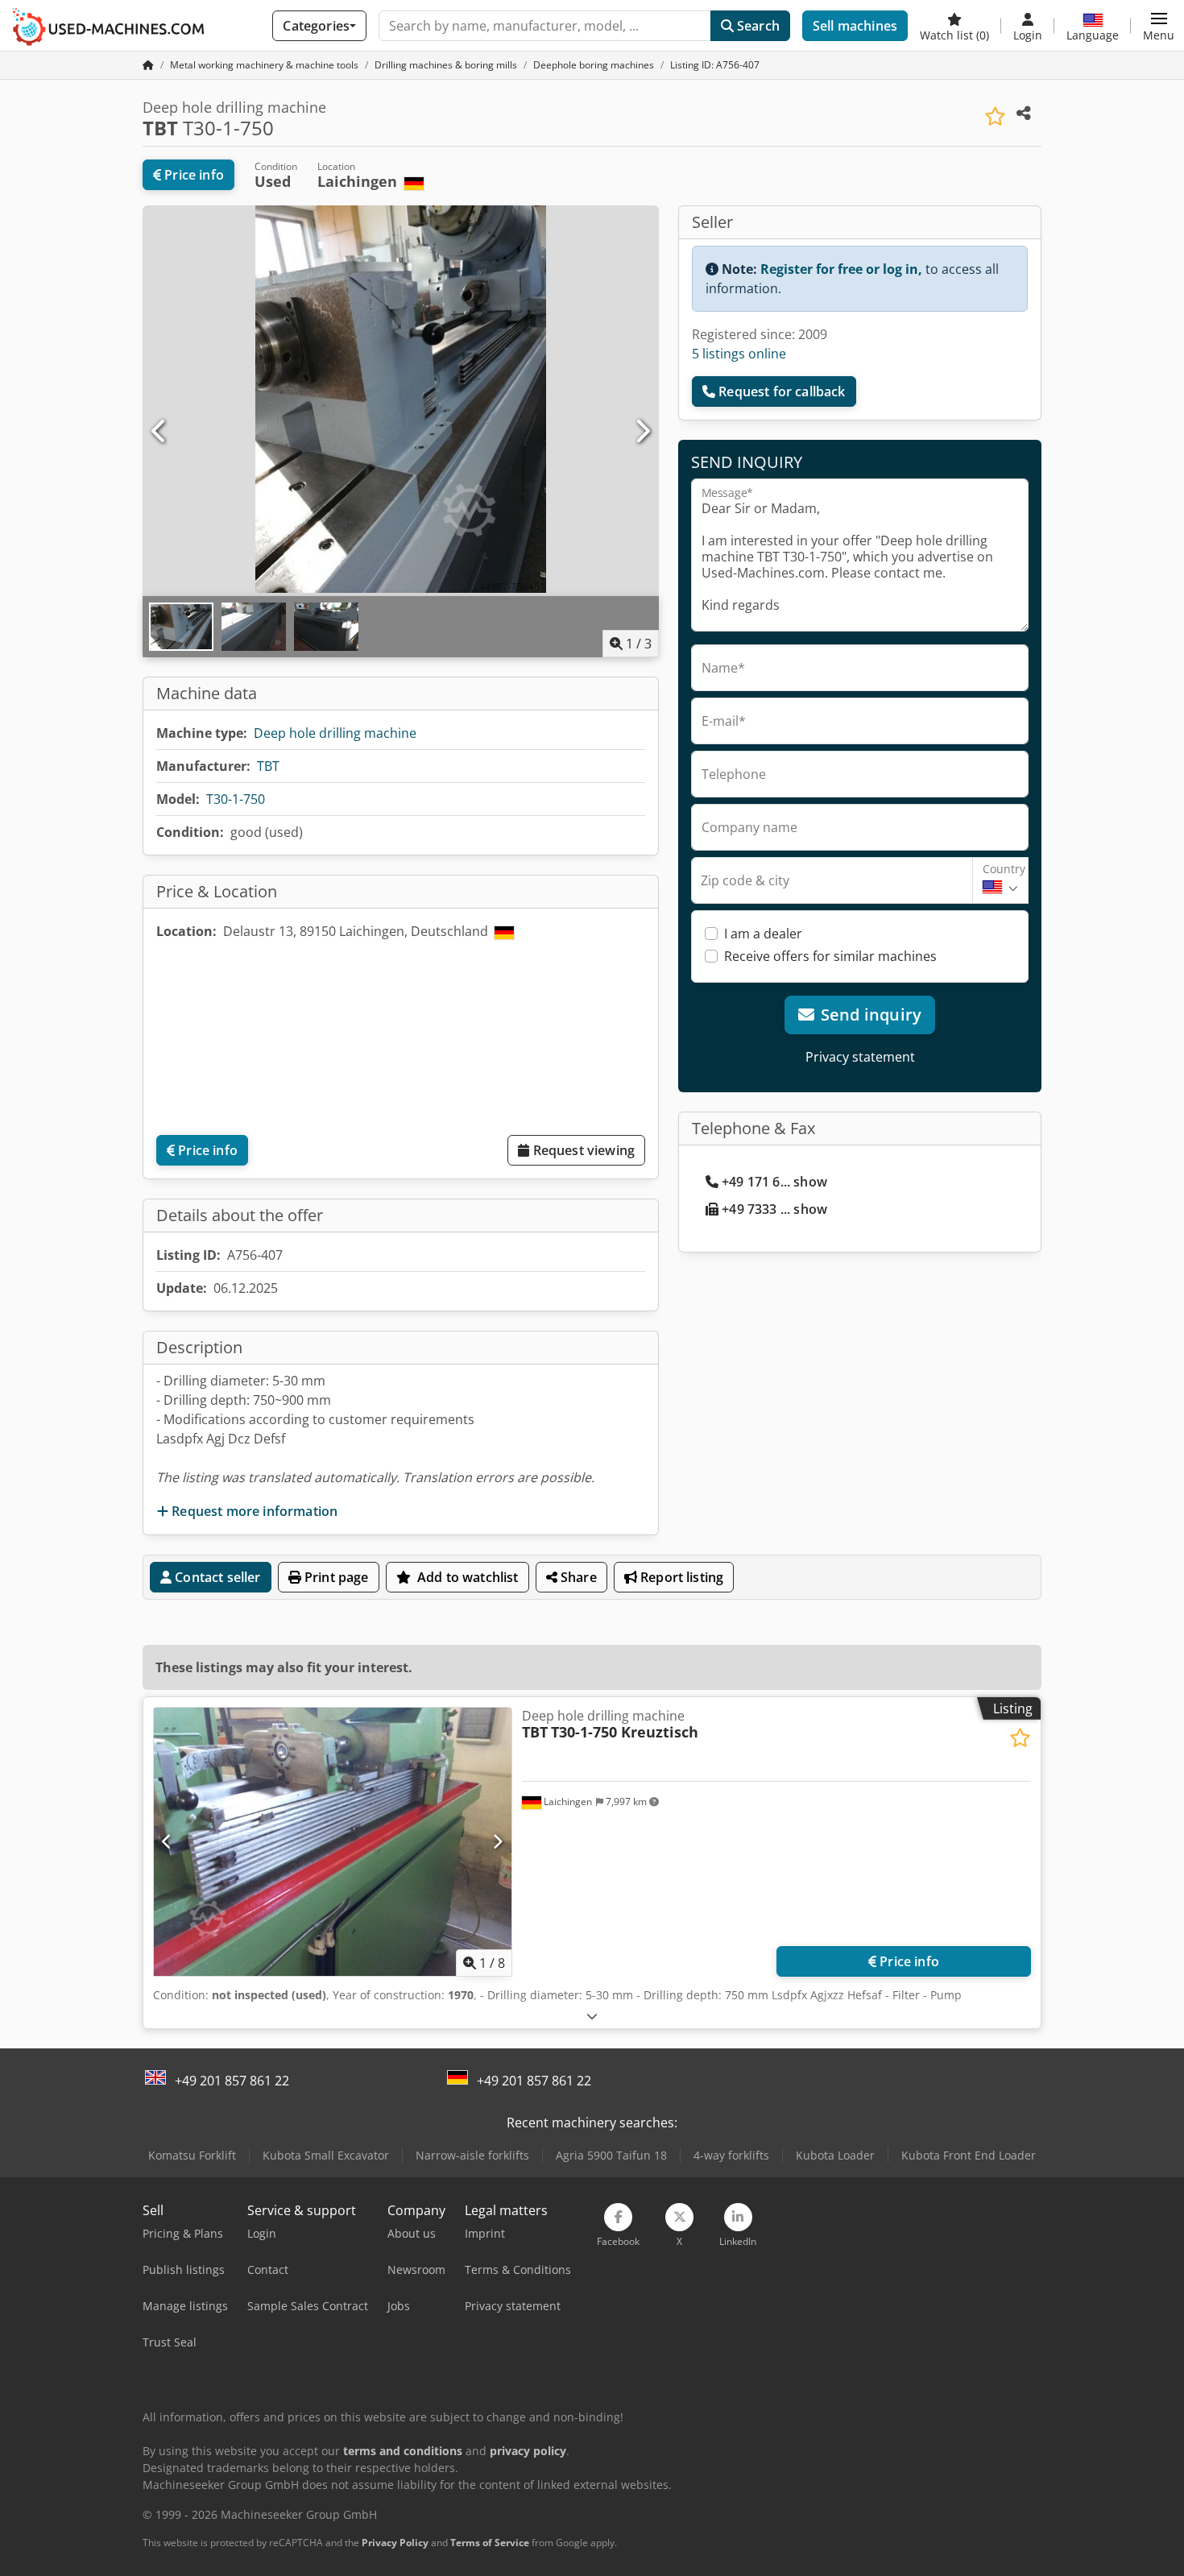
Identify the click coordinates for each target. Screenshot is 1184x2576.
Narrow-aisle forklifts (472, 2155)
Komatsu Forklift (192, 2155)
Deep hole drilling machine (335, 733)
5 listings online (739, 354)
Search (757, 26)
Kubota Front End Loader (969, 2155)
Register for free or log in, (841, 269)
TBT (268, 766)
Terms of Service (490, 2543)
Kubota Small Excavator (326, 2155)
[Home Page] (148, 65)
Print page (335, 1577)
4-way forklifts (731, 2155)
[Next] (642, 432)
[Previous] (159, 432)
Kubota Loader (835, 2155)
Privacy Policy (395, 2543)
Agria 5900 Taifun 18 (611, 2155)
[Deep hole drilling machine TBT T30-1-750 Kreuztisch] (333, 1842)
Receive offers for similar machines (830, 956)
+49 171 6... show (774, 1182)
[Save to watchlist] (995, 116)
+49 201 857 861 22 (232, 2081)
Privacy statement (860, 1057)
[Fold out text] (592, 2016)
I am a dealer (763, 934)
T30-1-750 (236, 799)
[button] (1159, 26)
